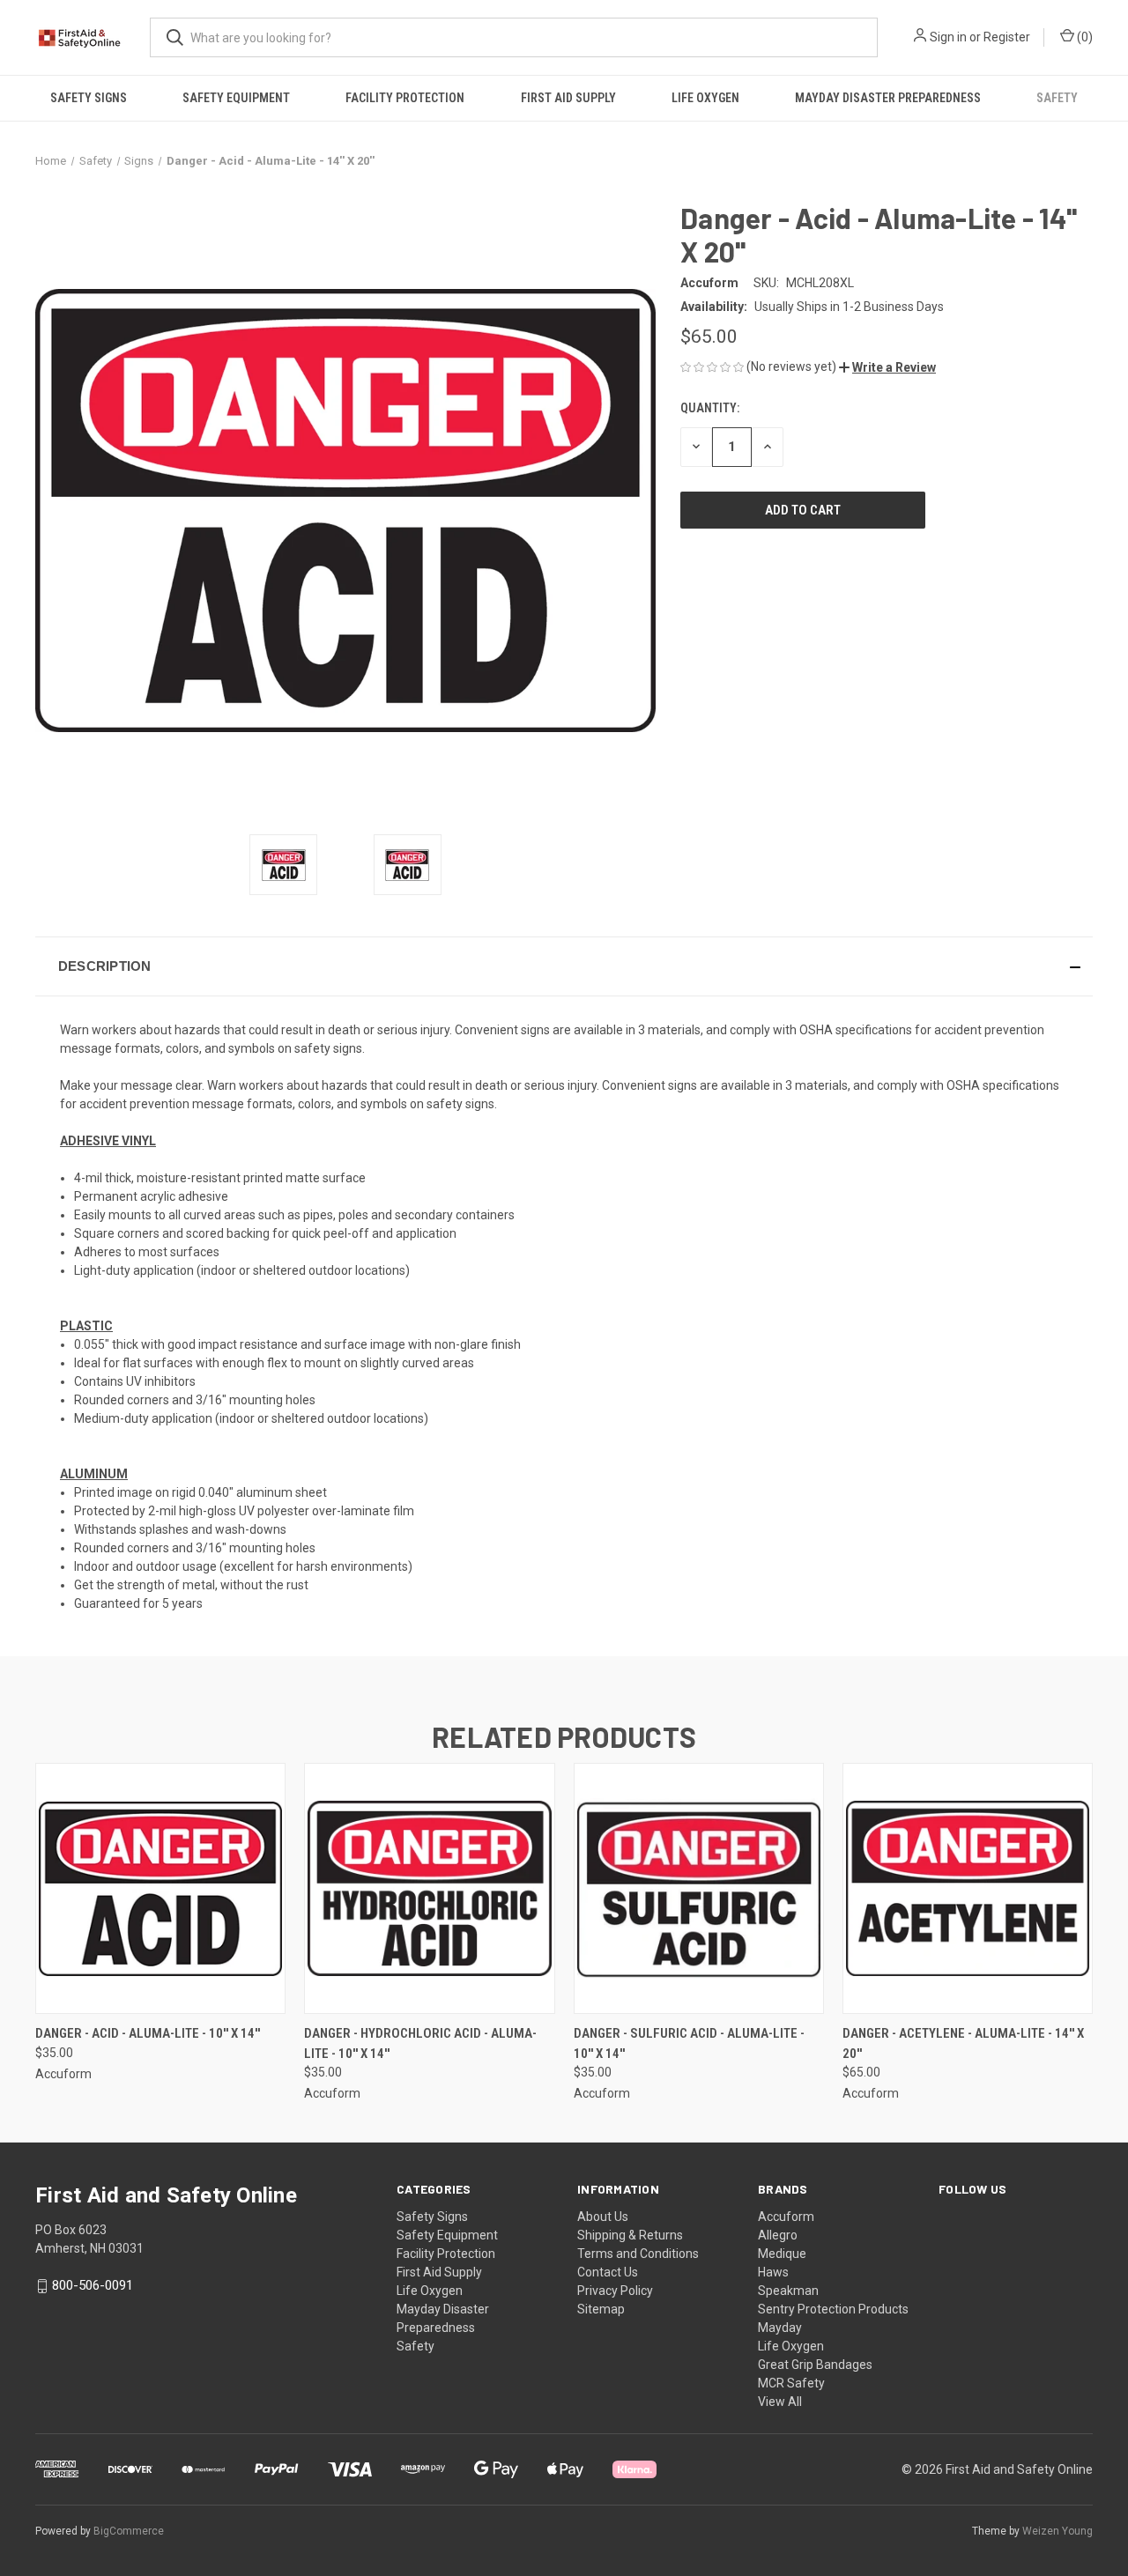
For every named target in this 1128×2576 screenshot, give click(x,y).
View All (780, 2402)
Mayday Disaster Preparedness (888, 98)
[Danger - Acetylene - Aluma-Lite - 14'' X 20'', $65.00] (968, 1888)
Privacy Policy (615, 2291)
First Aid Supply (568, 98)
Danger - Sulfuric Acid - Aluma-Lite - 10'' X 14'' (689, 2043)
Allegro (778, 2235)
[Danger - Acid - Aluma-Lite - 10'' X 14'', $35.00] (160, 1888)
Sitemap (601, 2309)
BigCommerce (129, 2531)
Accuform (786, 2217)
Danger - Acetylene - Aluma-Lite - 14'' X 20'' (963, 2043)
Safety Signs (89, 98)
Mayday (780, 2328)
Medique (782, 2254)
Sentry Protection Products (833, 2309)
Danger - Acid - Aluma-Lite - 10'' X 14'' (148, 2033)
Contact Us (608, 2272)
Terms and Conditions (638, 2254)
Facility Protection (405, 98)
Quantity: (710, 408)
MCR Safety (791, 2383)
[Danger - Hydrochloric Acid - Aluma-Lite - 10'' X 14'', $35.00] (429, 1888)
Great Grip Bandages (815, 2365)
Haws (773, 2272)
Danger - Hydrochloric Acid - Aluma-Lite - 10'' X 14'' (420, 2043)
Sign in (948, 37)
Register (1007, 37)
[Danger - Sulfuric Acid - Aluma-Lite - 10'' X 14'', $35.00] (699, 1888)
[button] (887, 367)
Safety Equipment (236, 98)
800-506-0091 (93, 2285)
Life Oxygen (705, 98)
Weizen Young (1057, 2531)
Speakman (788, 2291)
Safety (1057, 98)
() (1083, 37)
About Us (603, 2217)
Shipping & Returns (630, 2235)
